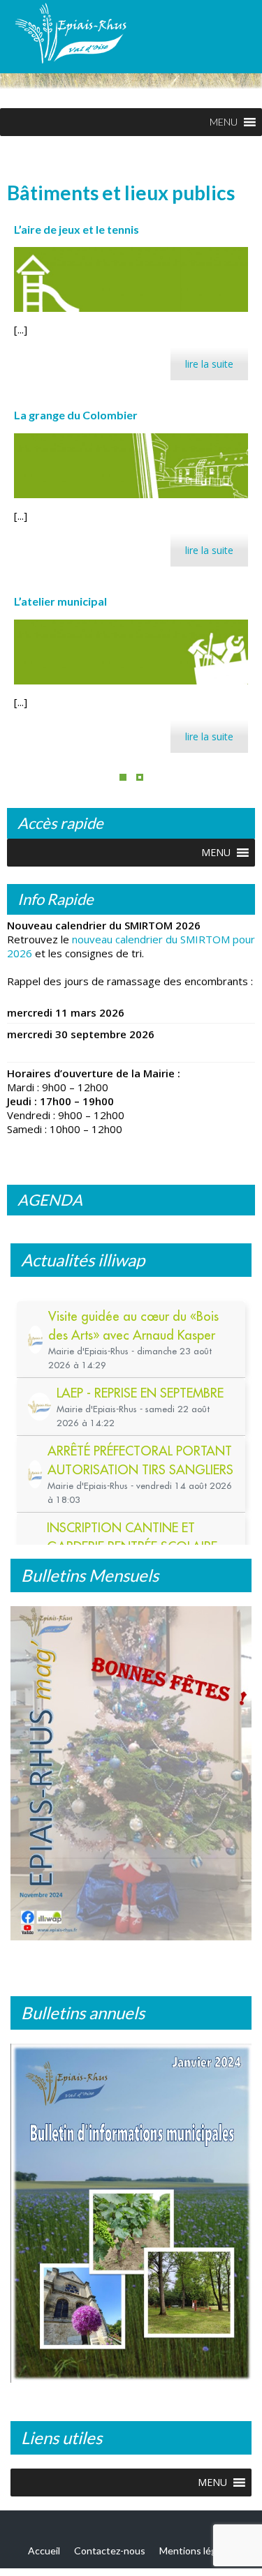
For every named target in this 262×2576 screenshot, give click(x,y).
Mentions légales (197, 2550)
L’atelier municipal (60, 601)
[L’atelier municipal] (131, 652)
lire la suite (209, 364)
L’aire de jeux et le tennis (77, 229)
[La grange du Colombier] (131, 466)
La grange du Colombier (76, 415)
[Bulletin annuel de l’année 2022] (131, 2217)
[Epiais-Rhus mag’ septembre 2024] (131, 1777)
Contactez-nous (110, 2550)
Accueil (44, 2550)
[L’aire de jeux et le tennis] (131, 279)
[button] (224, 122)
